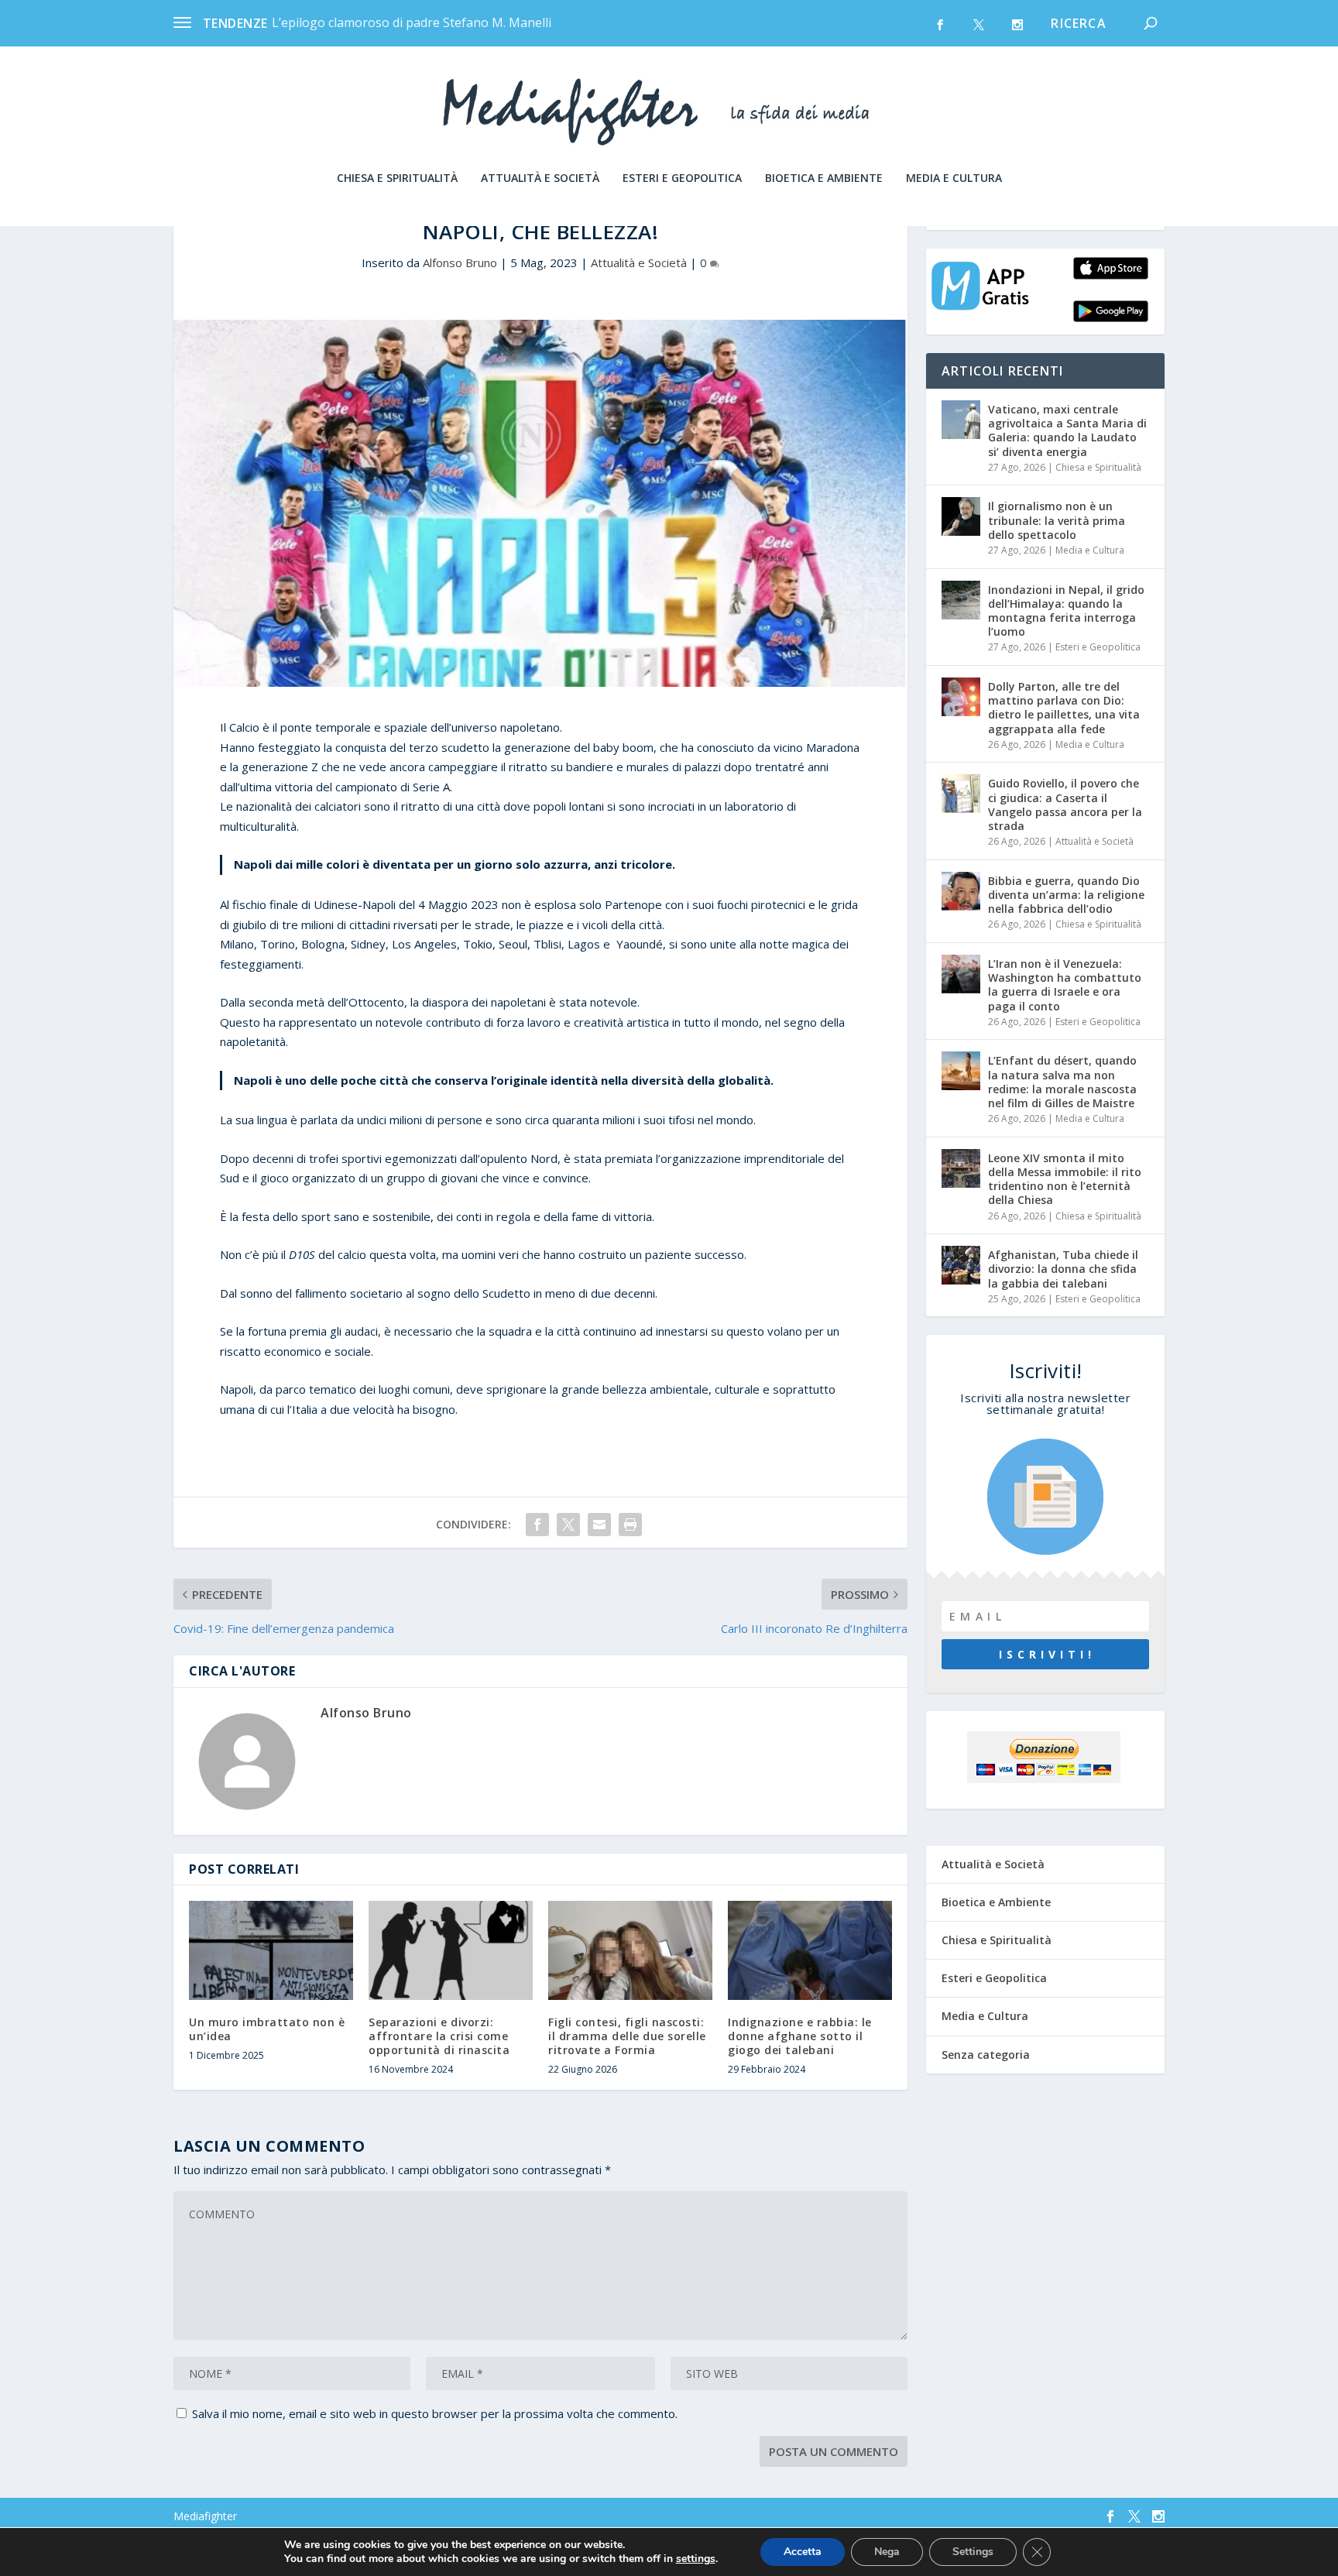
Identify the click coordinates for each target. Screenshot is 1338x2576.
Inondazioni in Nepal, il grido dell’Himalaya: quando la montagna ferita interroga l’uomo (1066, 611)
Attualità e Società (540, 178)
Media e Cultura (954, 178)
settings (696, 2559)
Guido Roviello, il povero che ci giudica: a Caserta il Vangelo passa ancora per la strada (1065, 804)
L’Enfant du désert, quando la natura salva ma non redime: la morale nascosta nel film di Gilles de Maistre (1062, 1082)
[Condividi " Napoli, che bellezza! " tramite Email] (599, 1525)
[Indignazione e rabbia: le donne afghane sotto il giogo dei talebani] (810, 1950)
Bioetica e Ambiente (824, 178)
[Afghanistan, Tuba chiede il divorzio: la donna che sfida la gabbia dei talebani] (961, 1265)
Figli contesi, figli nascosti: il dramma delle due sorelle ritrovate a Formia (627, 2036)
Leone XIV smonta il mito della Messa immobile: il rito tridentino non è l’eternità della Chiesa (1065, 1179)
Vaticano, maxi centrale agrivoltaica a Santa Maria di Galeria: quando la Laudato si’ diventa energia (1067, 430)
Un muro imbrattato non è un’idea (267, 2029)
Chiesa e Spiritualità (397, 178)
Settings (973, 2552)
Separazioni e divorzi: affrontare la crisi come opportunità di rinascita (439, 2036)
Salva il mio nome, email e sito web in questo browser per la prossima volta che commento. (435, 2413)
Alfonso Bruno (460, 262)
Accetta (803, 2552)
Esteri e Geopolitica (682, 178)
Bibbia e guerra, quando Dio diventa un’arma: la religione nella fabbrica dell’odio (1066, 895)
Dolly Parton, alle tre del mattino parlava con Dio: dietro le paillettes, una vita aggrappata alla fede (1064, 708)
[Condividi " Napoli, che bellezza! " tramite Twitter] (568, 1525)
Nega (887, 2552)
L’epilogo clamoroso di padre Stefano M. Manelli (412, 22)
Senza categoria (986, 2055)
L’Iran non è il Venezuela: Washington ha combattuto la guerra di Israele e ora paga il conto (1065, 985)
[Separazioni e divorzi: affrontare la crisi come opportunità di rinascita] (451, 1950)
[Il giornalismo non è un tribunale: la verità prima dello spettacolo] (961, 516)
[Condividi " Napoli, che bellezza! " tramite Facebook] (537, 1525)
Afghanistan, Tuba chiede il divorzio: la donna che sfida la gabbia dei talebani (1063, 1269)
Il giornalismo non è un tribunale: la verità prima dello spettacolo (1057, 520)
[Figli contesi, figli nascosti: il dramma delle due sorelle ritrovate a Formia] (630, 1950)
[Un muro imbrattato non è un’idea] (271, 1950)
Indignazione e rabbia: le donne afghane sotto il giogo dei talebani (800, 2036)
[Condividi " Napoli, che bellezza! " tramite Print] (630, 1525)
